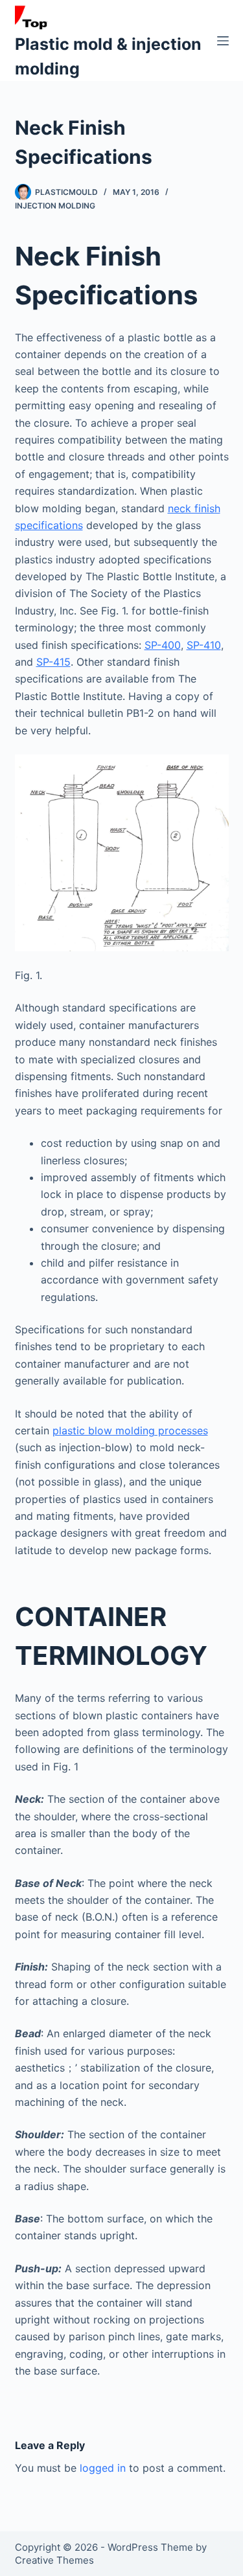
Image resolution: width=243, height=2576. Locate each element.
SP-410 (204, 645)
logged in (103, 2468)
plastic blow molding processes (130, 1430)
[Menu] (223, 41)
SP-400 (163, 645)
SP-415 (53, 662)
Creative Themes (54, 2560)
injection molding (55, 206)
